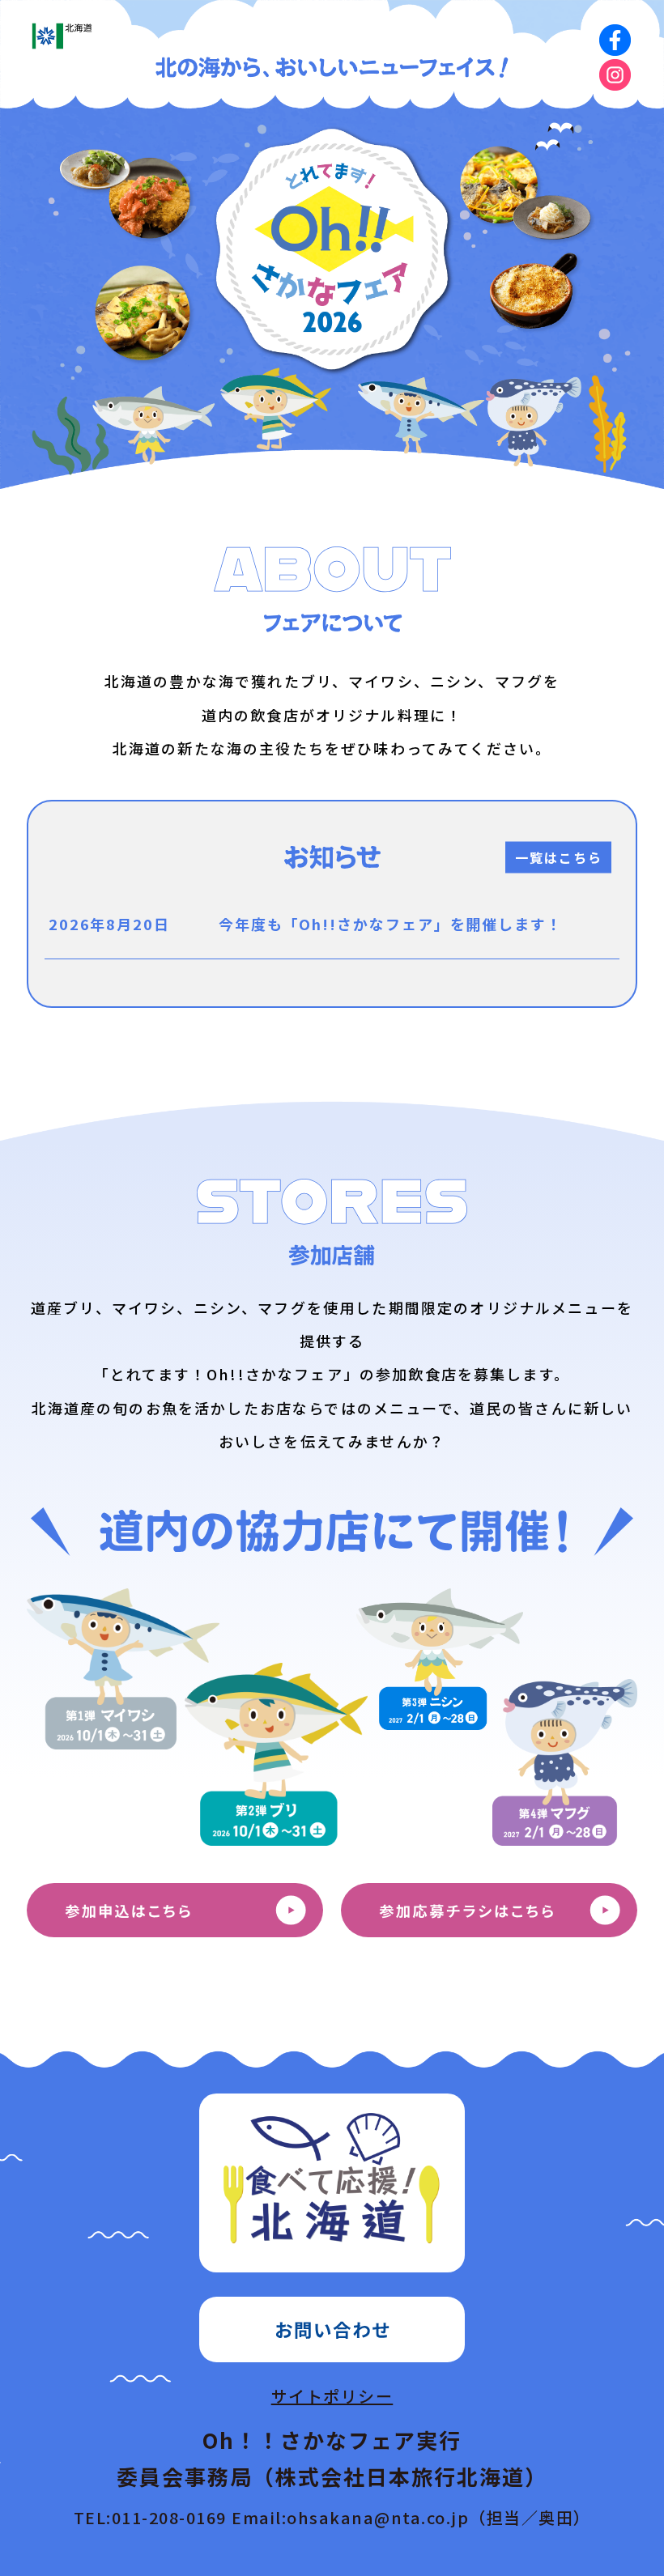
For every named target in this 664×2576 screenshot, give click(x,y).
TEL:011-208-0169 (150, 2517)
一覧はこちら (559, 857)
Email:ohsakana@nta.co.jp (411, 2517)
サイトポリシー (332, 2396)
